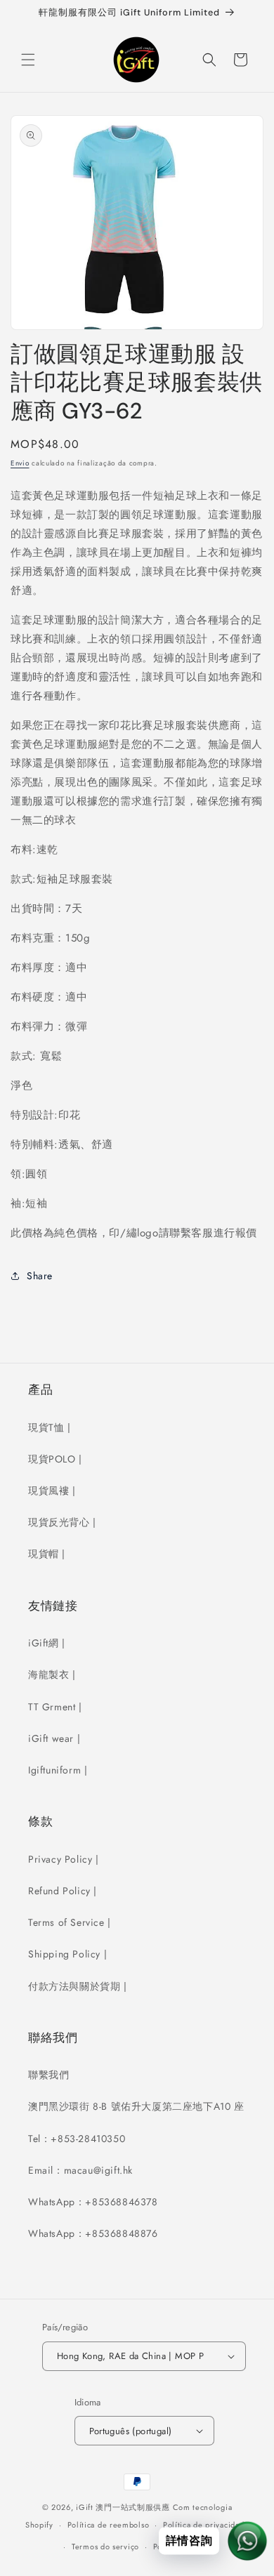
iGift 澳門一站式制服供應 (123, 2507)
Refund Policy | (63, 1891)
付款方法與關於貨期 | (78, 1986)
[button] (28, 60)
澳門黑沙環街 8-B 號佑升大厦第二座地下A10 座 (136, 2106)
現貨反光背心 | (62, 1522)
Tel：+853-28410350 (77, 2139)
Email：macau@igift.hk (80, 2170)
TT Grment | (55, 1707)
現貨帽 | (47, 1554)
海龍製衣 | (52, 1675)
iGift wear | (54, 1738)
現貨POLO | (55, 1459)
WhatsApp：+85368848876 (93, 2233)
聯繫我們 (48, 2075)
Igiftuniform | (58, 1770)
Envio (20, 463)
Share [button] (40, 1276)
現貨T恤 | (50, 1427)
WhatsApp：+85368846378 (93, 2202)
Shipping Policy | (67, 1954)
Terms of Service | (70, 1922)
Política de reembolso (109, 2525)
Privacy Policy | (64, 1859)
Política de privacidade (206, 2525)
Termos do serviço (105, 2547)
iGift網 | (47, 1643)
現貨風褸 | (52, 1491)
